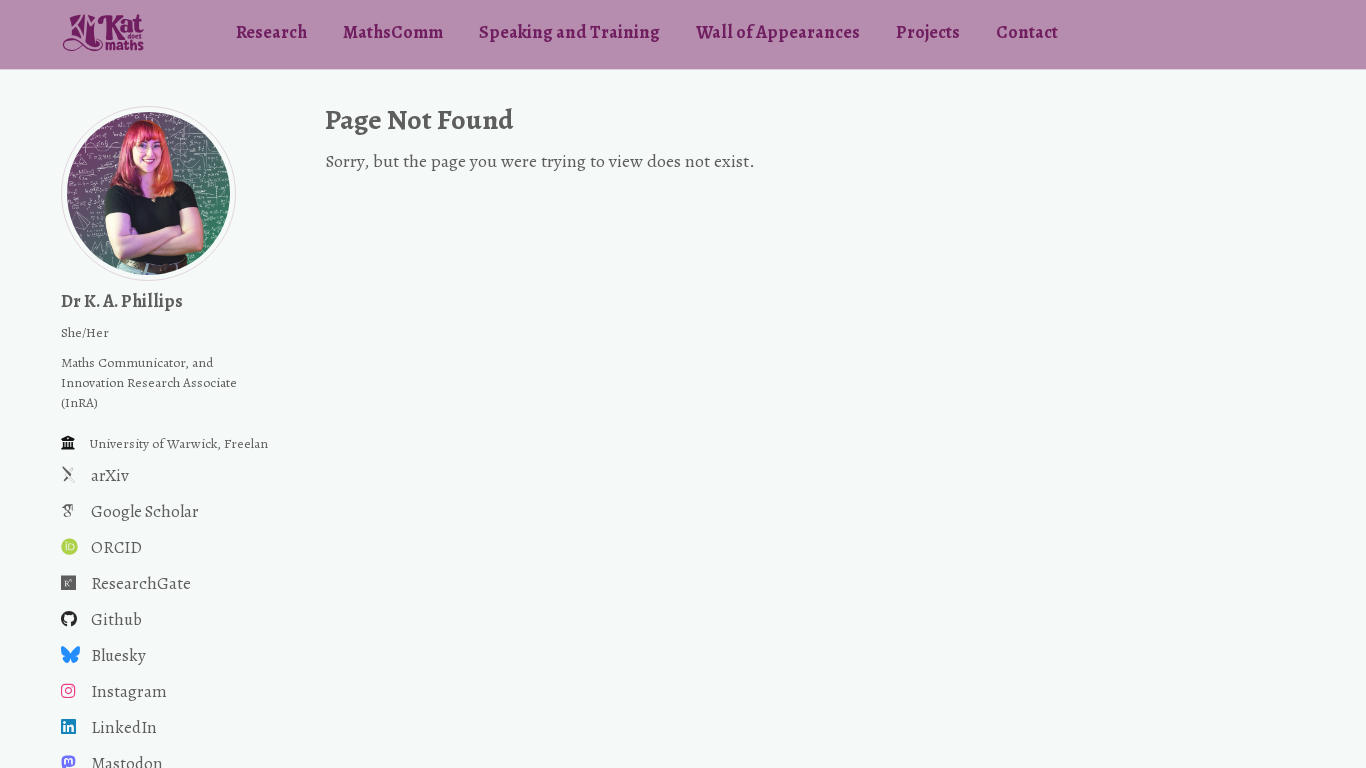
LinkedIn (124, 727)
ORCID (116, 547)
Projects (928, 32)
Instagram (129, 691)
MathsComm (393, 32)
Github (116, 619)
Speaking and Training (569, 32)
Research (271, 32)
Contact (1027, 32)
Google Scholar (145, 511)
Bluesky (118, 655)
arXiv (110, 475)
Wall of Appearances (778, 32)
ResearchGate (141, 583)
